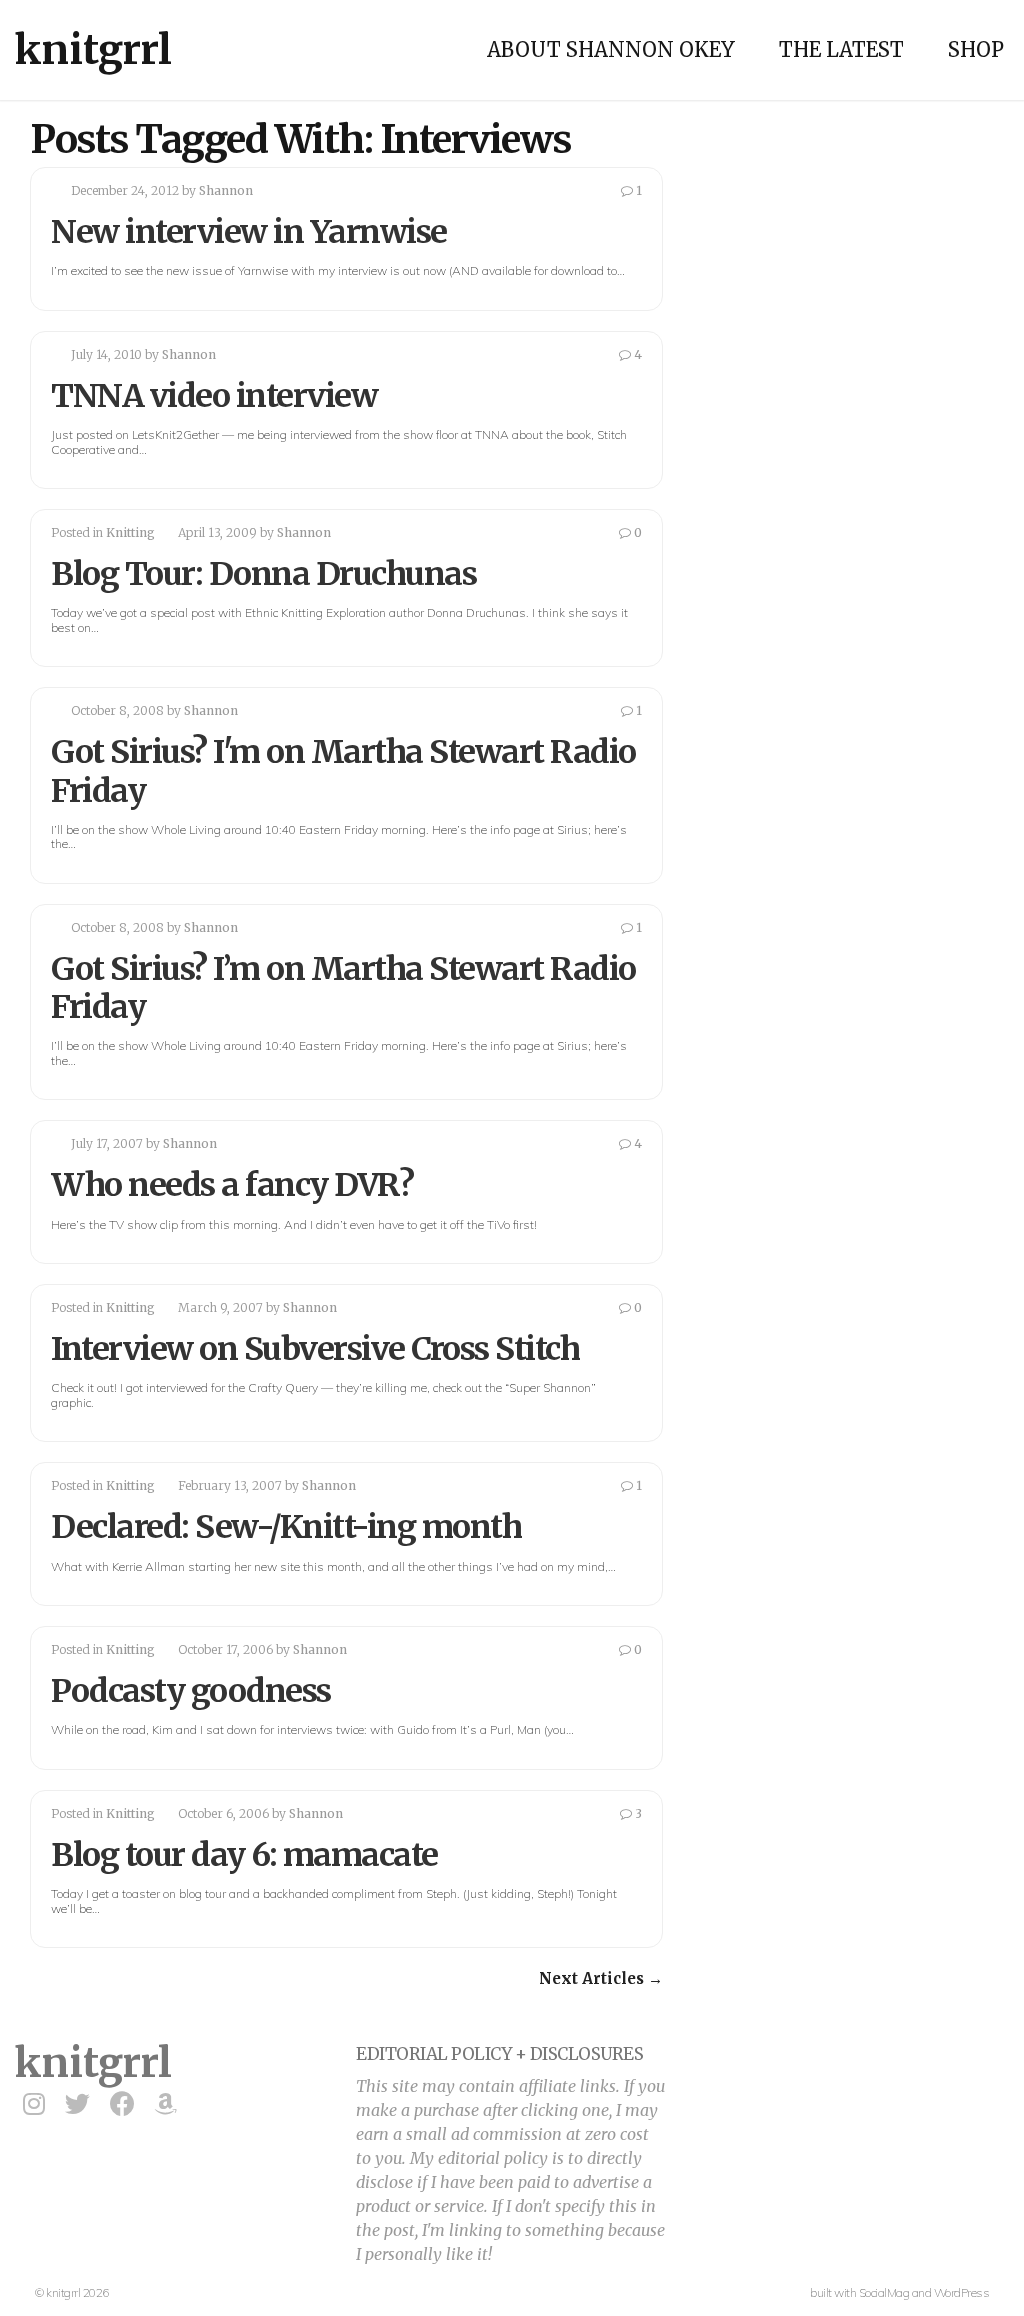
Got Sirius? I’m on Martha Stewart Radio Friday (343, 988)
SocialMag (884, 2292)
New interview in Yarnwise (249, 232)
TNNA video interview (214, 396)
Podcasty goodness (191, 1691)
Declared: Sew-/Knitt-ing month (286, 1527)
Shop (976, 49)
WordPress (962, 2292)
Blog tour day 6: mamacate (244, 1855)
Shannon (226, 190)
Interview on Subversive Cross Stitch (315, 1349)
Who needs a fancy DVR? (232, 1185)
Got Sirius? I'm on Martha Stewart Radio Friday (343, 771)
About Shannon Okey (611, 49)
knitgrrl (93, 50)
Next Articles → (601, 1978)
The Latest (841, 49)
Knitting (130, 532)
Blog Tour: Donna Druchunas (263, 574)
